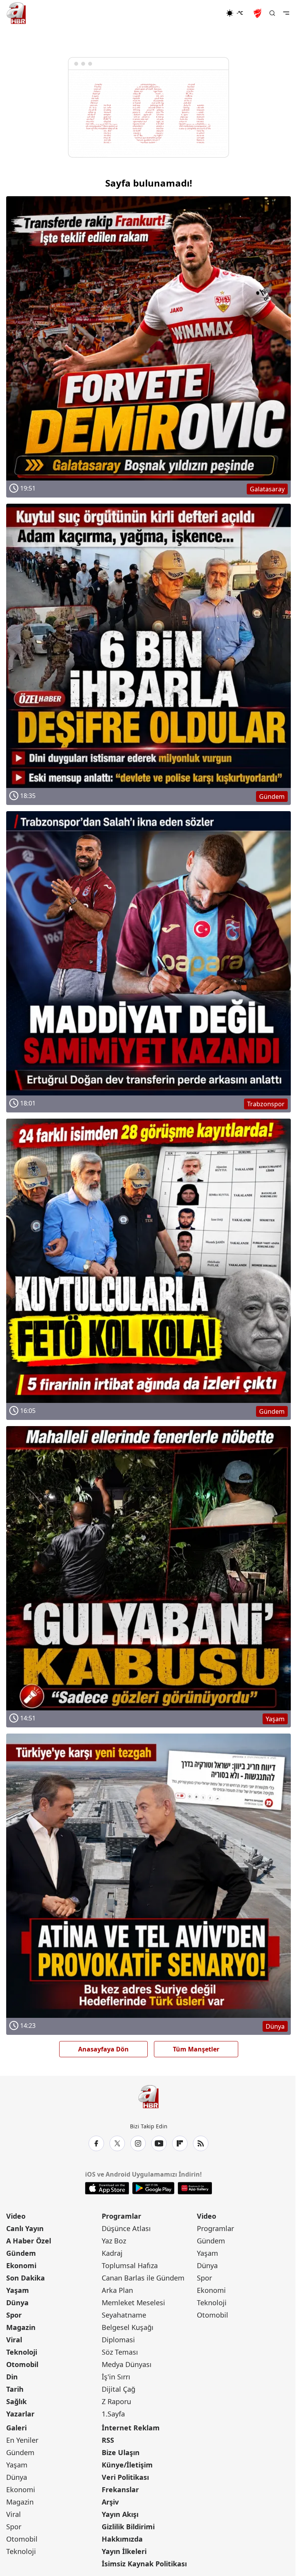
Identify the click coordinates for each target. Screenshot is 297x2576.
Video (16, 2216)
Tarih (15, 2389)
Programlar (121, 2216)
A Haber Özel (29, 2241)
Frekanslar (120, 2489)
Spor (14, 2315)
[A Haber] (16, 13)
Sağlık (16, 2401)
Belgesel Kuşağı (128, 2327)
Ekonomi (21, 2265)
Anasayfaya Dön (103, 2049)
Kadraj (112, 2253)
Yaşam (18, 2290)
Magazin (21, 2327)
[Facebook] (96, 2143)
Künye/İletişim (127, 2465)
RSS (108, 2440)
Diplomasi (118, 2340)
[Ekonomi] (201, 13)
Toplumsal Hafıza (130, 2265)
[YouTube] (159, 2143)
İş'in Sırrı (116, 2377)
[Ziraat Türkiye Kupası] (258, 13)
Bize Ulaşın (121, 2452)
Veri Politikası (125, 2477)
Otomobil (22, 2364)
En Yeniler (22, 2440)
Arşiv (110, 2502)
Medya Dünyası (127, 2364)
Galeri (16, 2428)
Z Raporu (116, 2401)
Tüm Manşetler (196, 2049)
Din (12, 2377)
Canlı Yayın (25, 2228)
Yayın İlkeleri (124, 2551)
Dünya (17, 2303)
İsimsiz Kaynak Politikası (144, 2564)
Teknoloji (22, 2352)
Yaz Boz (114, 2241)
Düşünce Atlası (126, 2228)
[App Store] (107, 2188)
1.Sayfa (113, 2414)
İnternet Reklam (131, 2428)
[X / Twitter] (117, 2143)
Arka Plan (117, 2290)
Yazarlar (20, 2414)
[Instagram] (138, 2143)
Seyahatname (124, 2315)
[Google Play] (153, 2188)
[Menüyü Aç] (286, 13)
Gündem (21, 2253)
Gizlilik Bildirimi (128, 2527)
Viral (14, 2340)
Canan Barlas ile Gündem (143, 2278)
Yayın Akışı (120, 2514)
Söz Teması (120, 2352)
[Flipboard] (180, 2143)
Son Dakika (26, 2278)
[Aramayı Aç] (272, 13)
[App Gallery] (195, 2188)
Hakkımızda (122, 2539)
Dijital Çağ (119, 2389)
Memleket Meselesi (133, 2303)
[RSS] (201, 2143)
